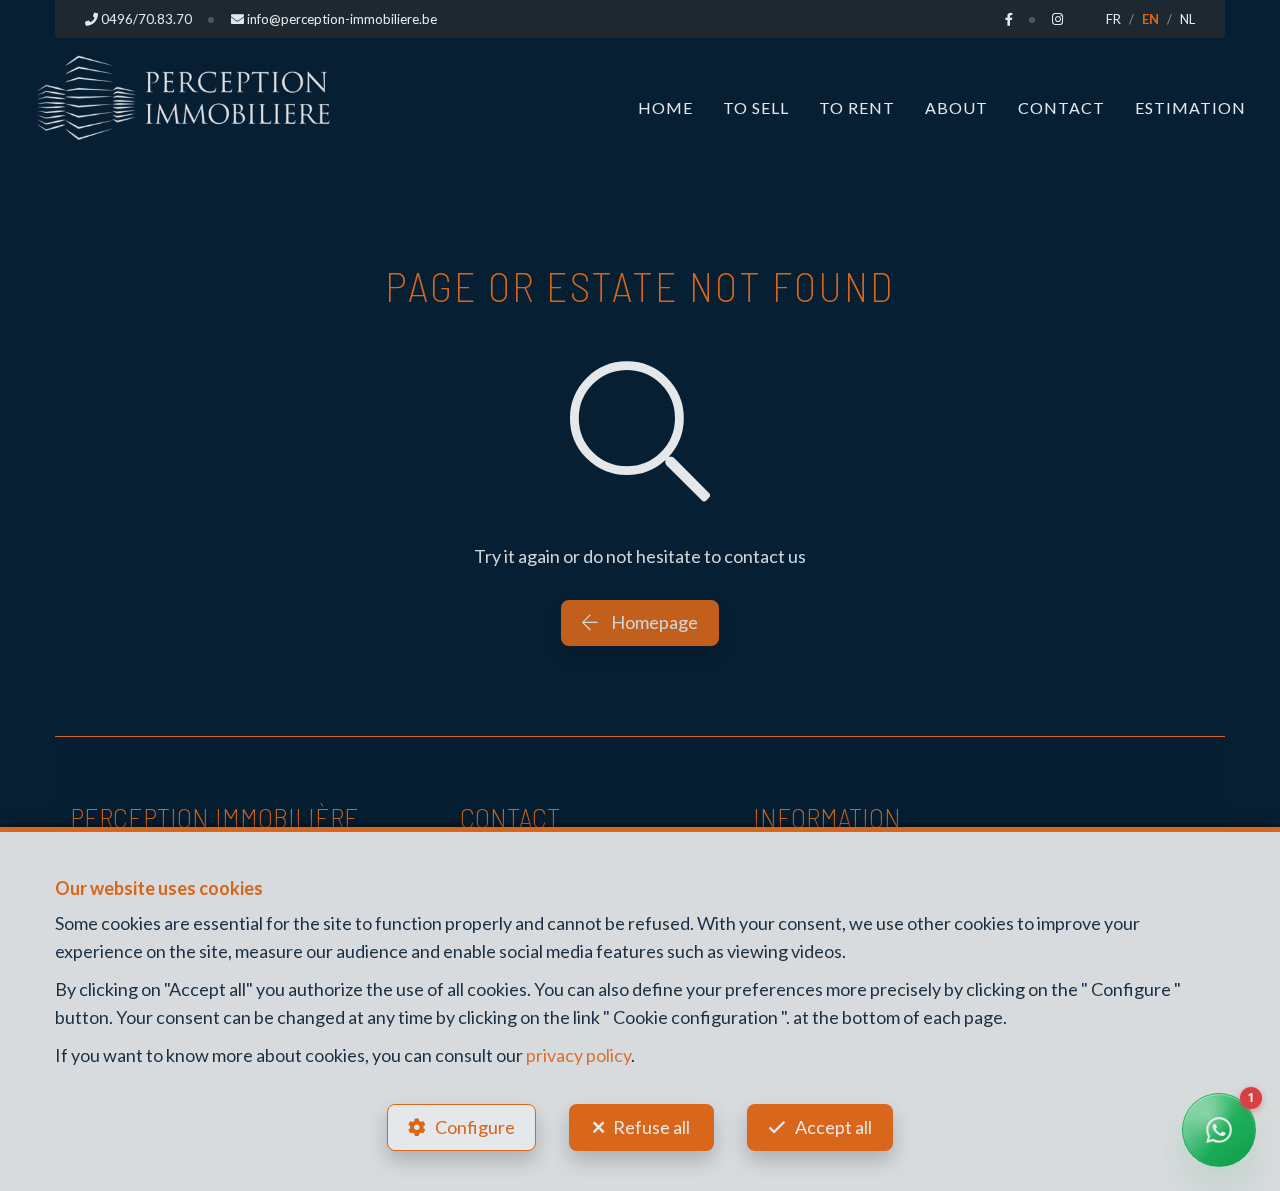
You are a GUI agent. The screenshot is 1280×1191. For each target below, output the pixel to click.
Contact (1061, 107)
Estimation (1190, 107)
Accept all (833, 1127)
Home (665, 107)
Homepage (653, 622)
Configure (475, 1127)
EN (1150, 19)
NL (1187, 19)
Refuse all (651, 1127)
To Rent (857, 107)
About (956, 107)
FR (1113, 19)
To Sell (756, 107)
